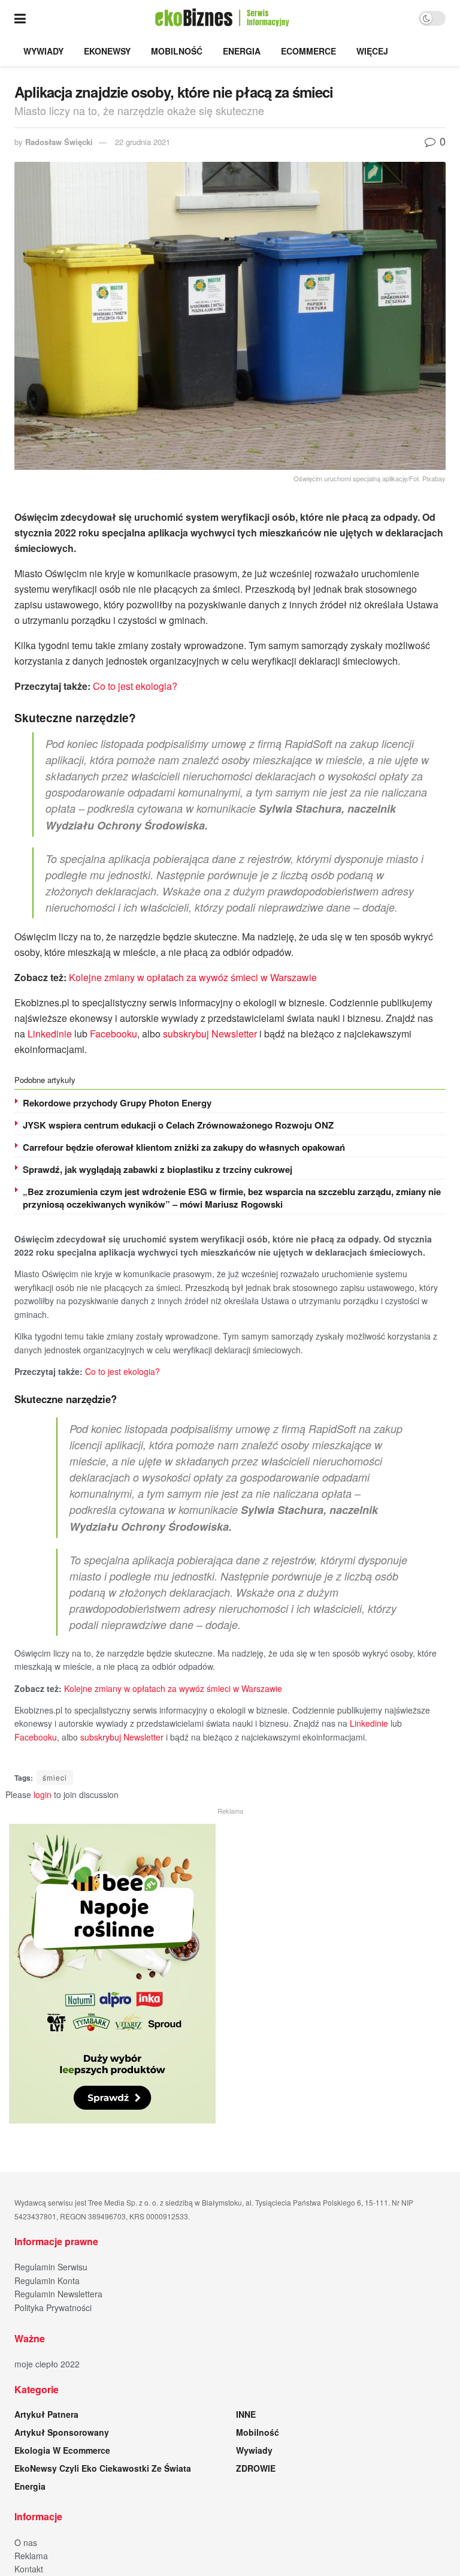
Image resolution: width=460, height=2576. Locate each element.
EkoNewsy (107, 51)
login (43, 1794)
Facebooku (114, 1034)
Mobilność (177, 51)
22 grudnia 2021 (143, 142)
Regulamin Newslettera (58, 2294)
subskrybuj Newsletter (210, 1034)
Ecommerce (308, 51)
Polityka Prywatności (53, 2307)
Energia (242, 51)
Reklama (31, 2556)
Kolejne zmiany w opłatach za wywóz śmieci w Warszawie (193, 977)
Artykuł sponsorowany (62, 2432)
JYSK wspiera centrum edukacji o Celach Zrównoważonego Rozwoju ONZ (178, 1125)
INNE (246, 2414)
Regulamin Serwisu (51, 2267)
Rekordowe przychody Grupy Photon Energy (117, 1103)
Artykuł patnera (46, 2414)
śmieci (55, 1777)
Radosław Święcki (59, 142)
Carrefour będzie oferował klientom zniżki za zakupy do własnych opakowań (184, 1147)
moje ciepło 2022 (47, 2364)
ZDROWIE (256, 2468)
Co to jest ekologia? (135, 686)
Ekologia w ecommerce (62, 2450)
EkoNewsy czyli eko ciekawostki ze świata (103, 2468)
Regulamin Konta (47, 2281)
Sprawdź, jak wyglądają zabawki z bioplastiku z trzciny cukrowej (158, 1169)
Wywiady (43, 51)
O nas (26, 2542)
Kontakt (29, 2569)
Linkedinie (50, 1034)
